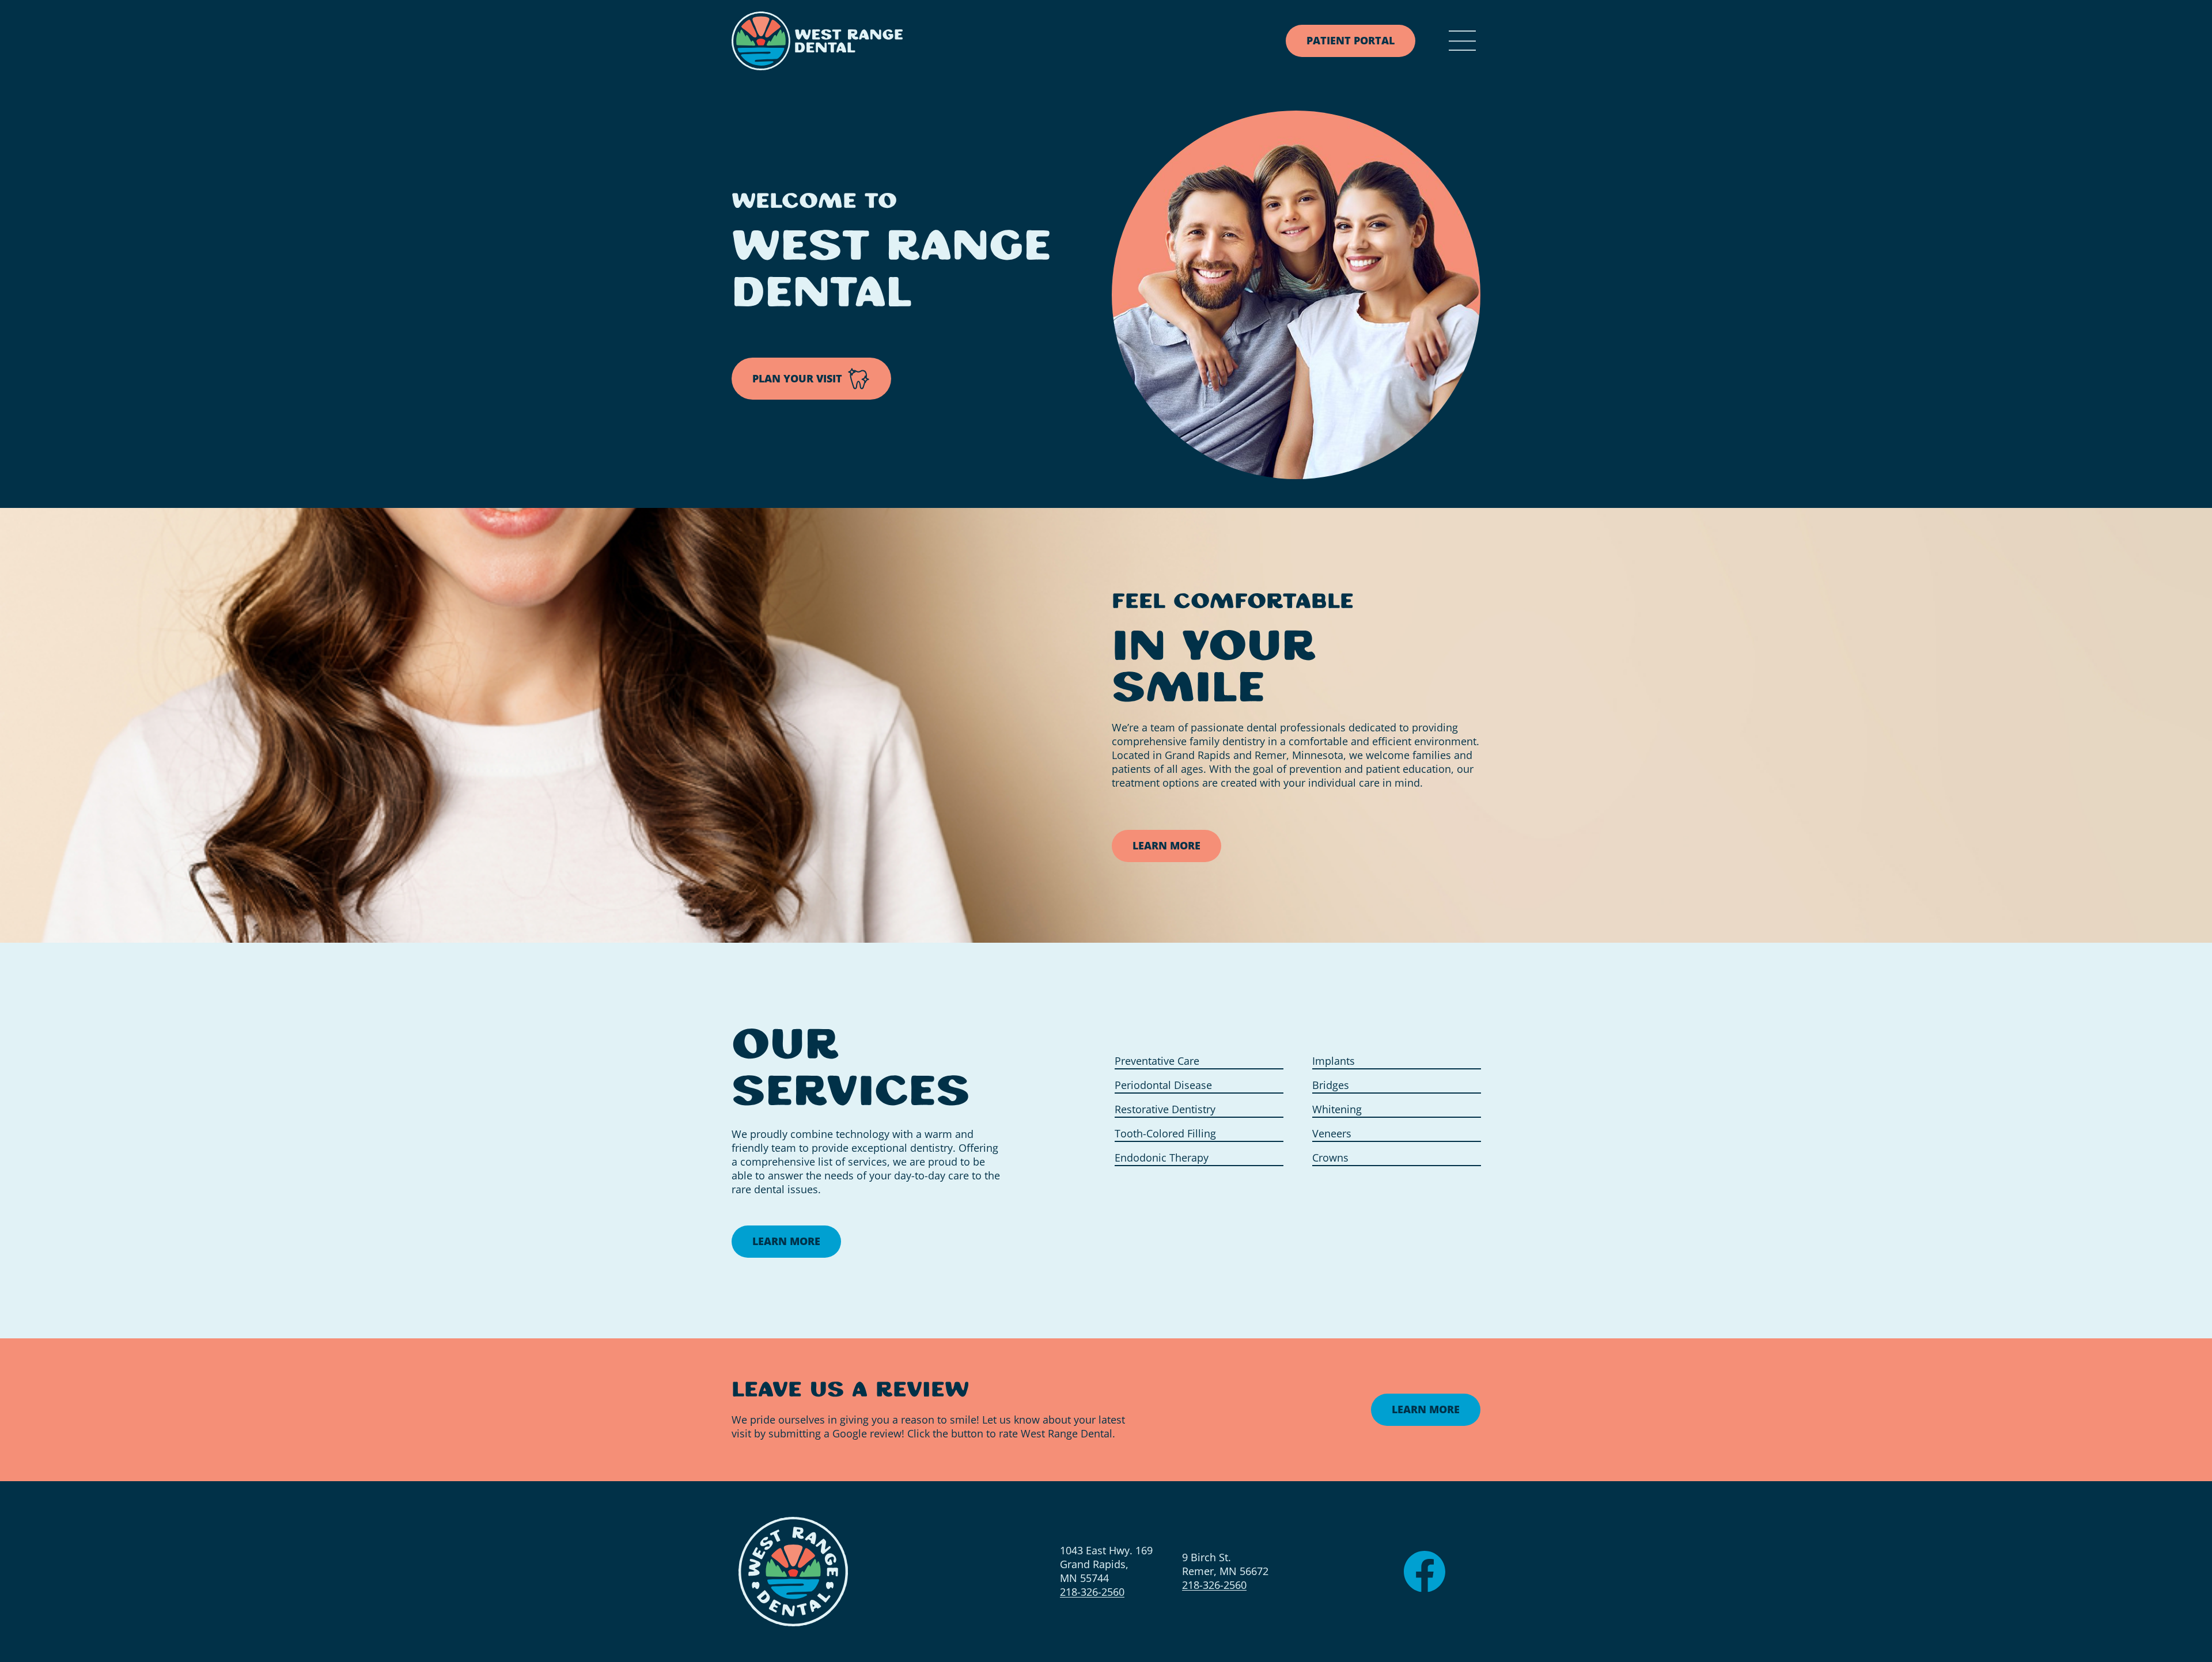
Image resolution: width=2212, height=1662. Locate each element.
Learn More (1166, 846)
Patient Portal (1351, 40)
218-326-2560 (1092, 1592)
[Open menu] (1462, 41)
